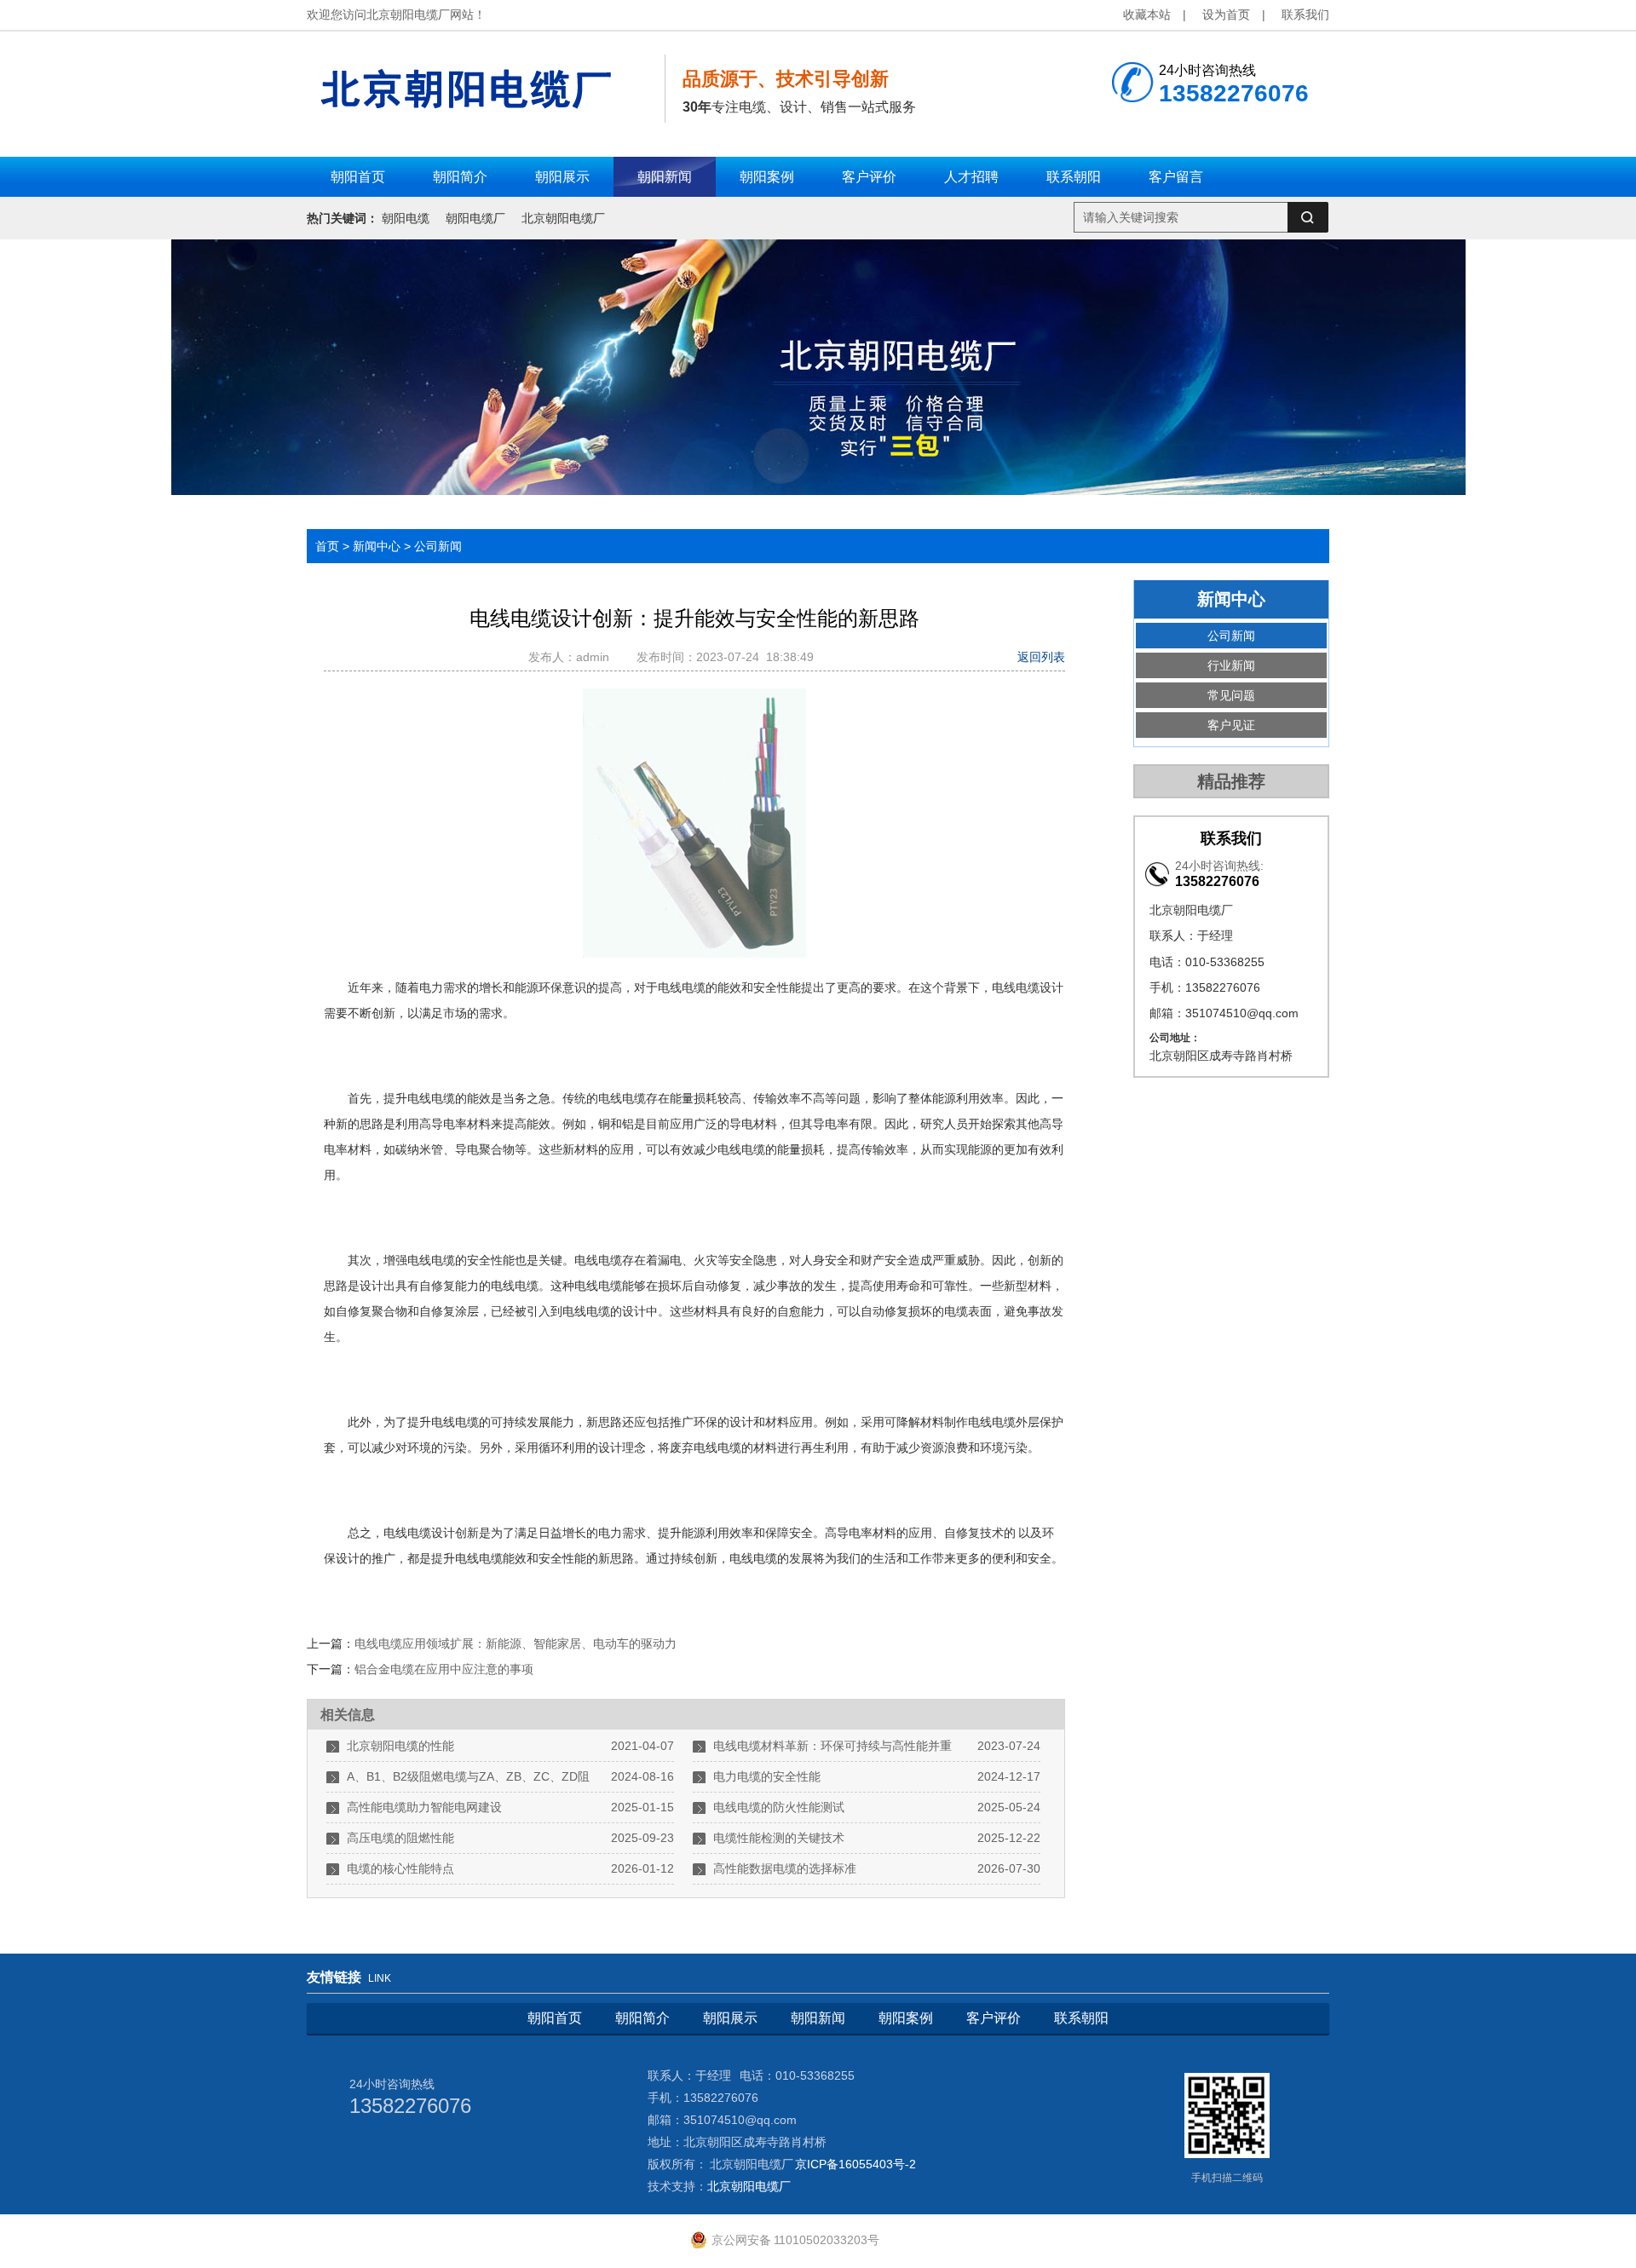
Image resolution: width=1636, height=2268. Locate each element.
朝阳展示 (730, 2018)
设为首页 (1226, 14)
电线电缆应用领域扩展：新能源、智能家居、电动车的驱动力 (516, 1643)
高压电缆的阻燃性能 (400, 1838)
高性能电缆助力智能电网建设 (424, 1807)
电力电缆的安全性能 (767, 1776)
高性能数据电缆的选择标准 (785, 1868)
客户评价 (994, 2018)
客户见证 (1231, 725)
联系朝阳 (1081, 2018)
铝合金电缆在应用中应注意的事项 (444, 1669)
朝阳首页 (555, 2018)
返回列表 (1041, 657)
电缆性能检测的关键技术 (779, 1838)
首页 (327, 546)
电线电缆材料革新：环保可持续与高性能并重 (832, 1746)
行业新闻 (1231, 665)
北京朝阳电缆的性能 (400, 1746)
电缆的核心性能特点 (400, 1868)
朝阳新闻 (818, 2018)
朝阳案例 (906, 2018)
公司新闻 (438, 546)
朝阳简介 (642, 2018)
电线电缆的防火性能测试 (779, 1807)
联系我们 (1305, 14)
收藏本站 (1147, 14)
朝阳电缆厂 (475, 218)
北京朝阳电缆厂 (563, 218)
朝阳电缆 (406, 218)
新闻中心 (377, 546)
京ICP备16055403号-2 (855, 2164)
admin (596, 657)
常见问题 (1231, 695)
